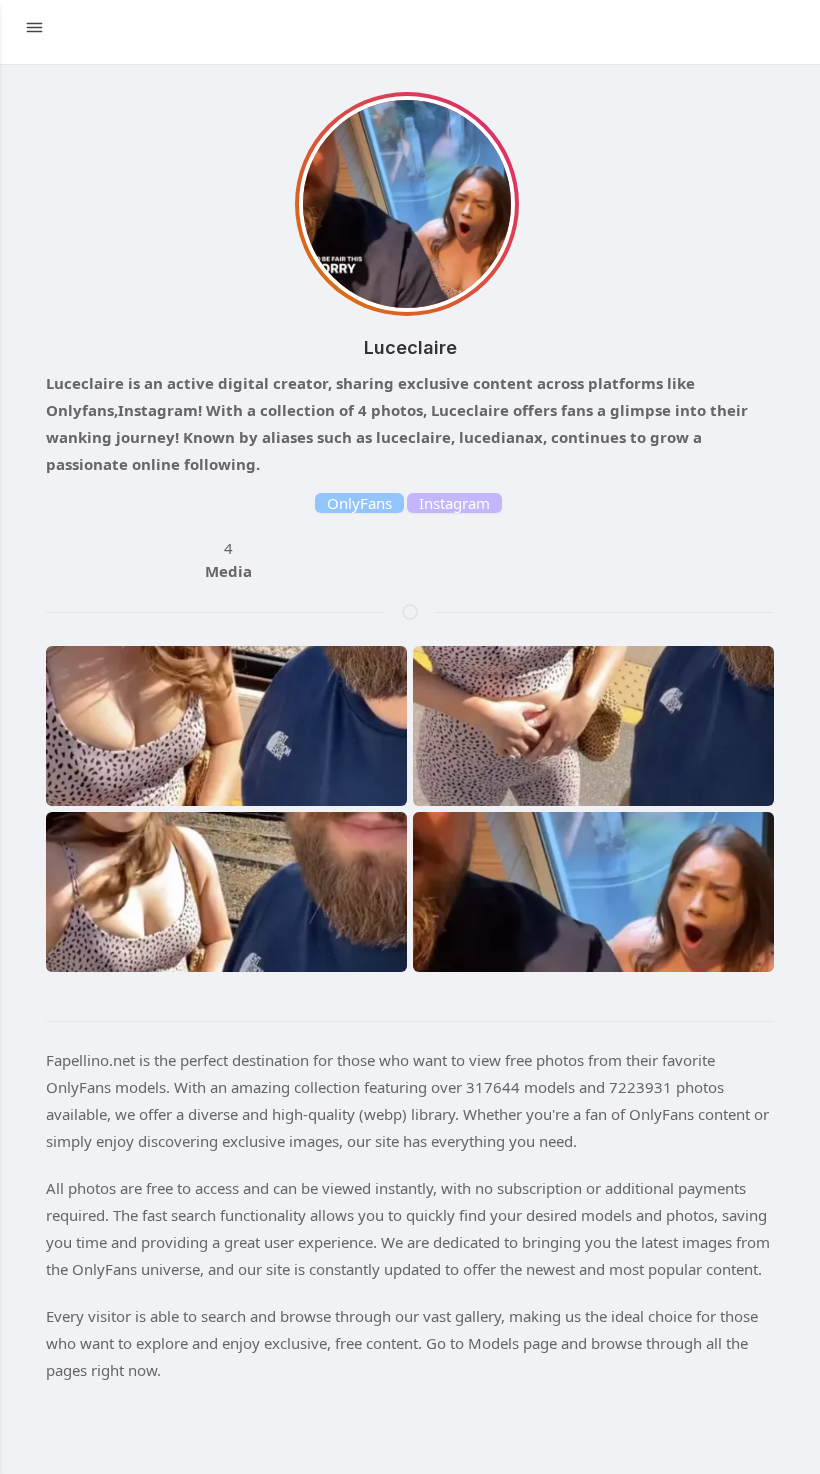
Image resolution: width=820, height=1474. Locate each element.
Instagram (454, 503)
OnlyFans (359, 503)
